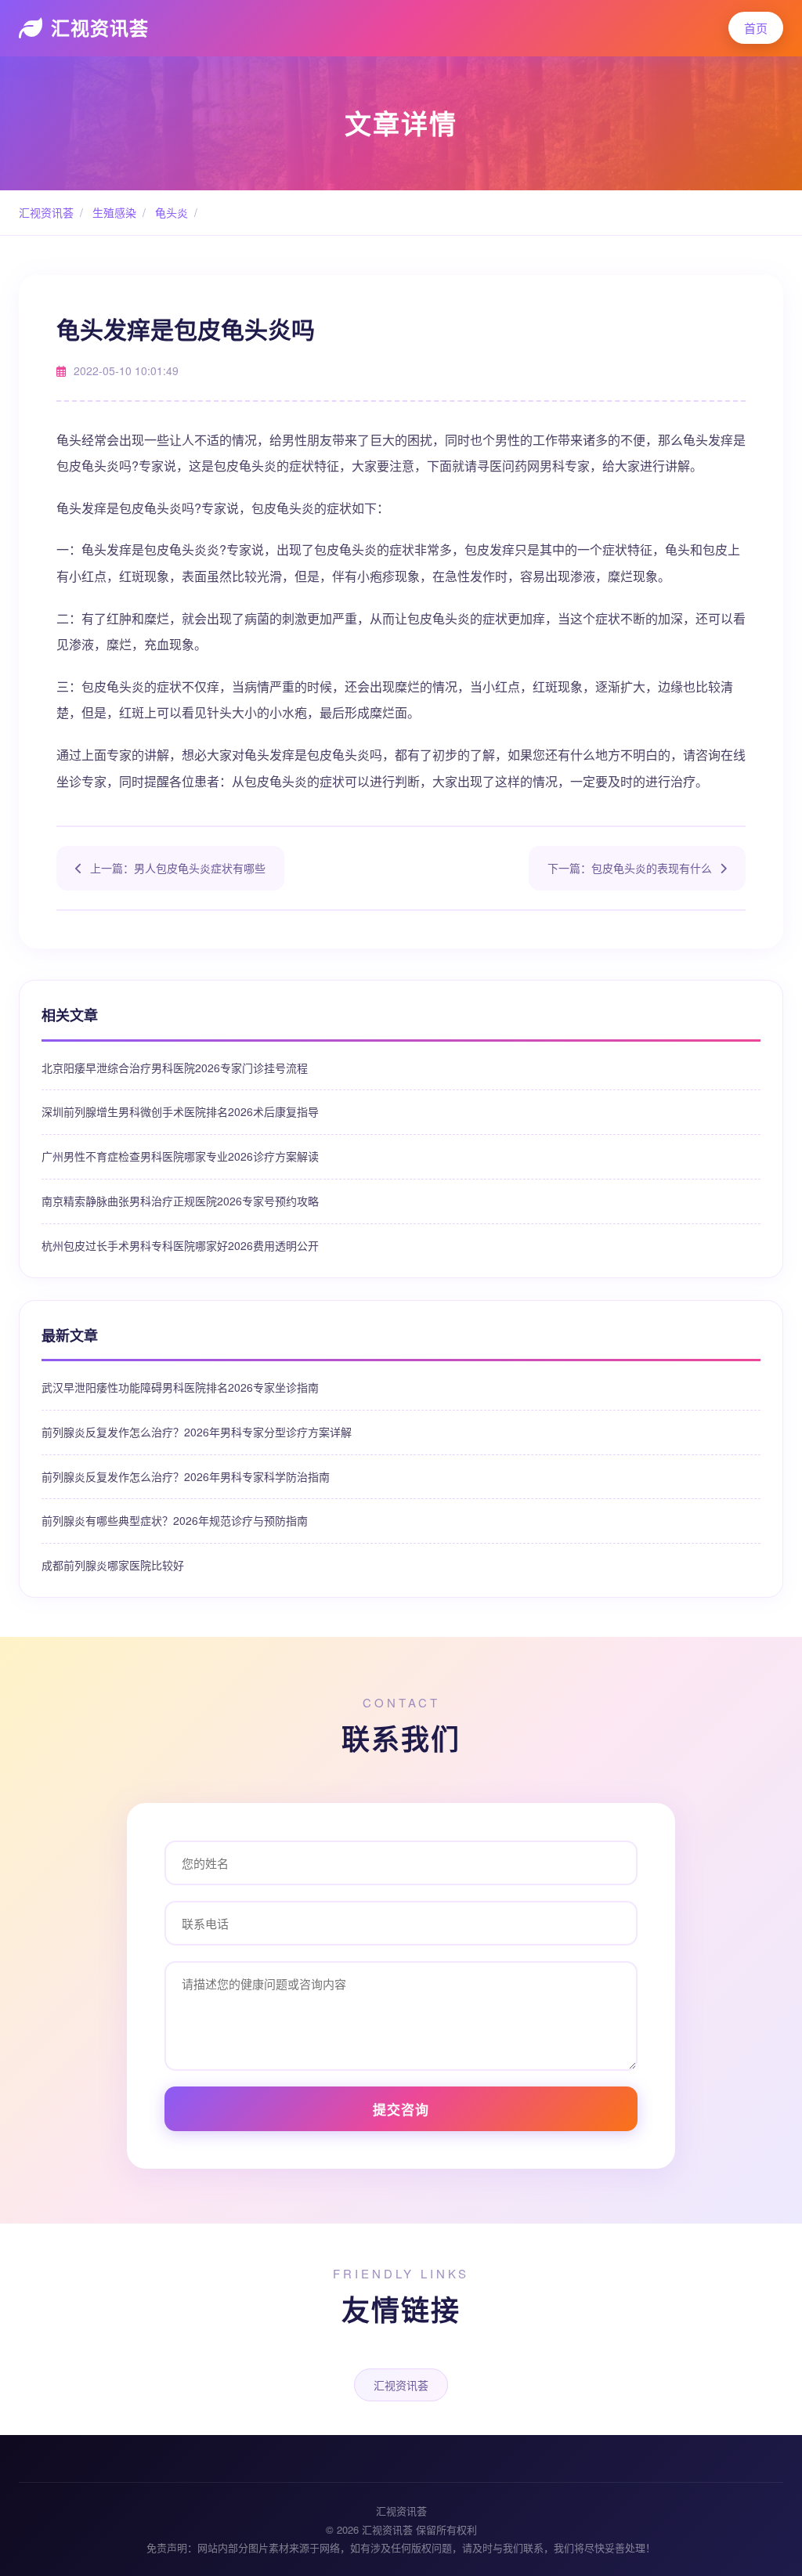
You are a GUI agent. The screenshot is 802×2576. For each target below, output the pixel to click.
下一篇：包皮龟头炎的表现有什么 (630, 868)
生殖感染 (113, 212)
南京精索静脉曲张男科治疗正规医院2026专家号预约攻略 (180, 1201)
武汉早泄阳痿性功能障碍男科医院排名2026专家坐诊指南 (180, 1387)
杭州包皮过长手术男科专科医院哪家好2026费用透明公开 (180, 1245)
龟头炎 (170, 212)
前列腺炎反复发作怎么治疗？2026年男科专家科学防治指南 (186, 1476)
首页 (756, 28)
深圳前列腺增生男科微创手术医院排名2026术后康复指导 (180, 1111)
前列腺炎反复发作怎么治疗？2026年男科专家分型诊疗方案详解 (197, 1432)
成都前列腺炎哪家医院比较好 (113, 1565)
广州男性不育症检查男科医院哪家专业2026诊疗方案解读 (180, 1156)
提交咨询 (401, 2109)
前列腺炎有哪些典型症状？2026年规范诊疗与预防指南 (175, 1520)
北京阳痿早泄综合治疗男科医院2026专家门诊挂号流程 (175, 1068)
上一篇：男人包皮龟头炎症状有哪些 (178, 868)
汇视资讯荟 (100, 27)
